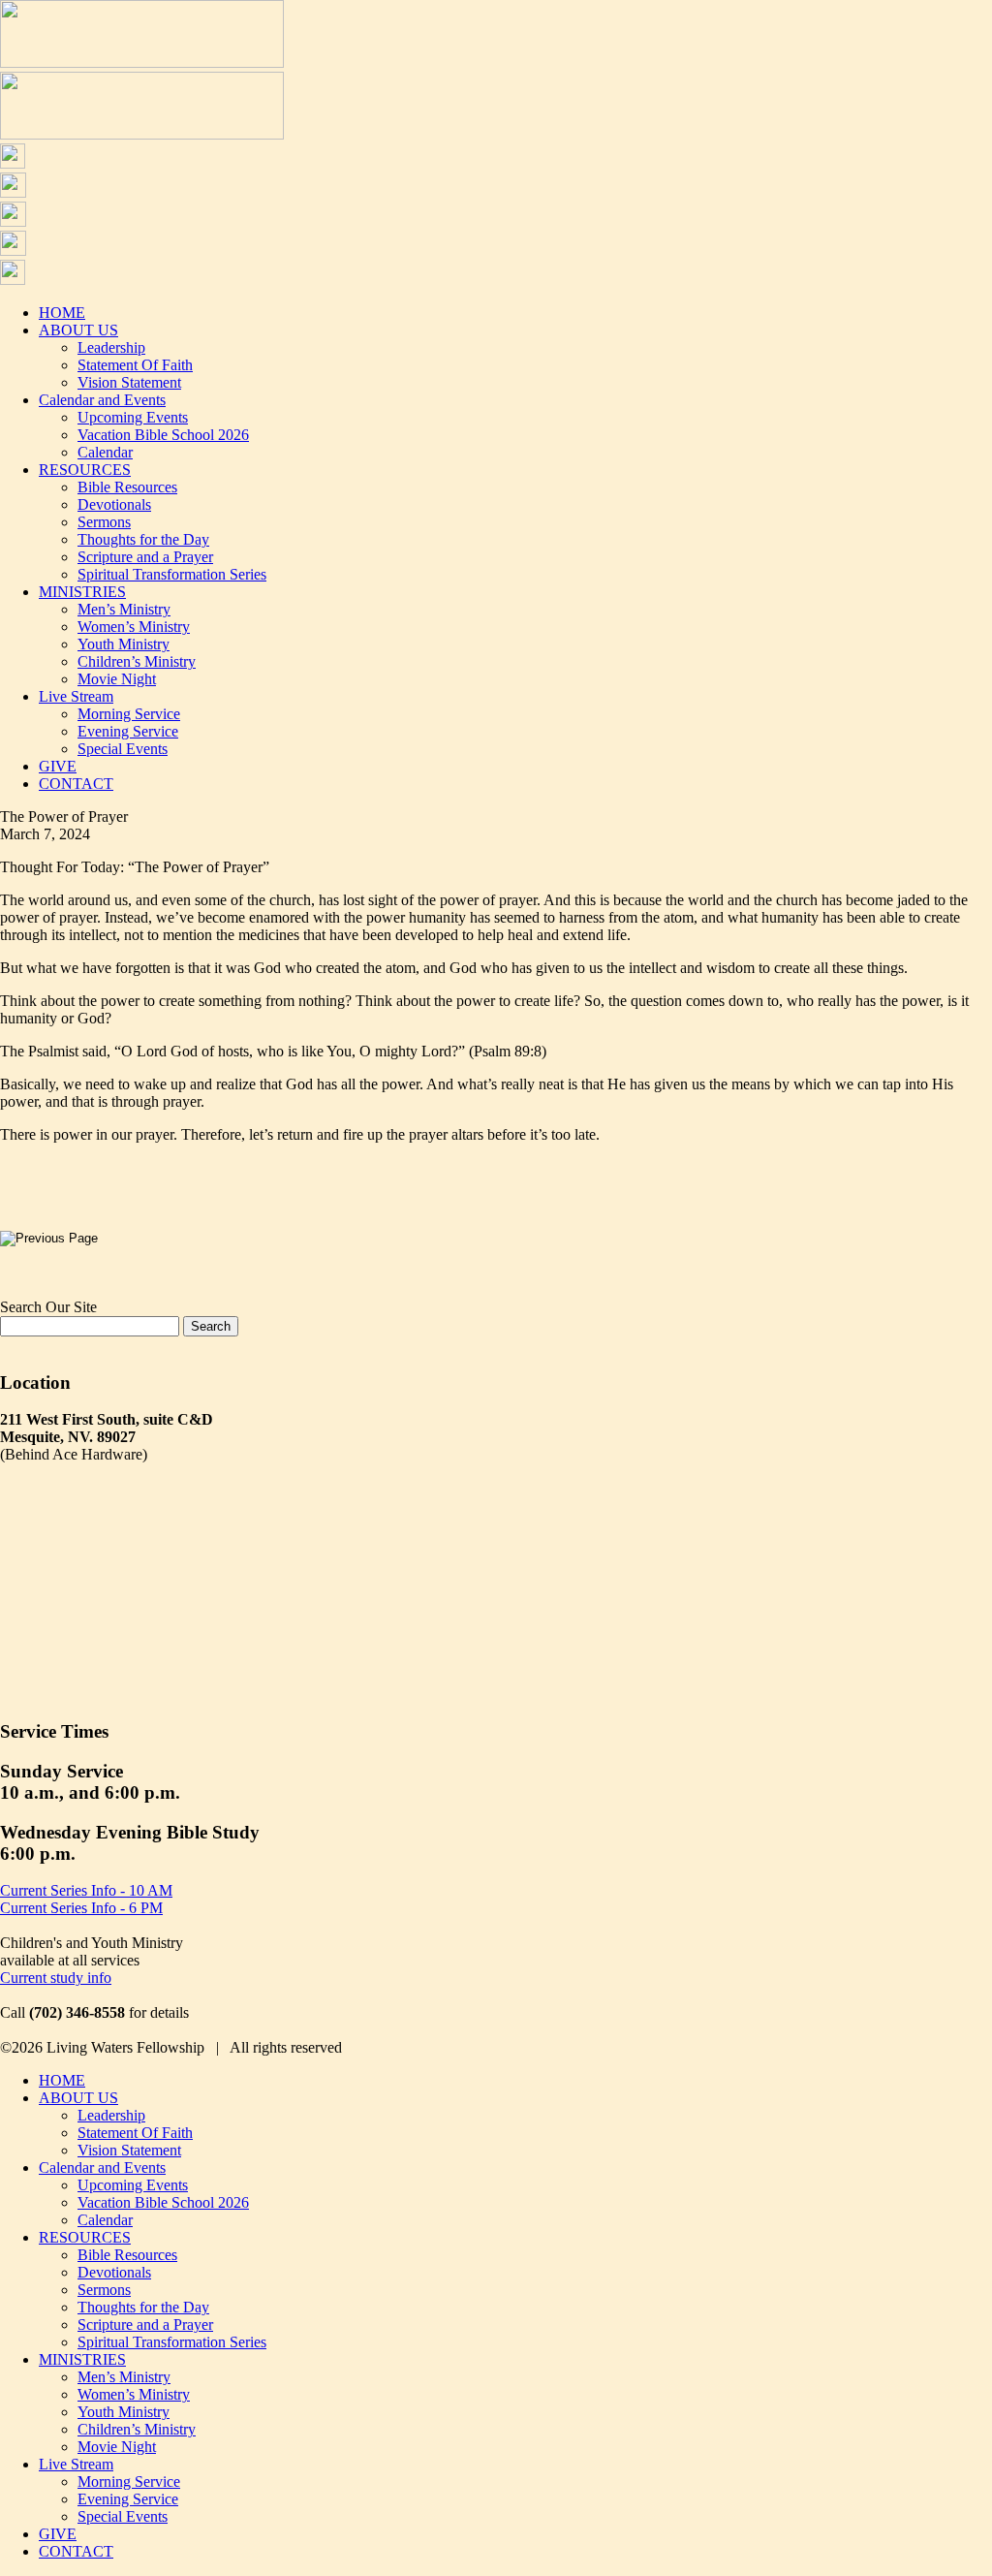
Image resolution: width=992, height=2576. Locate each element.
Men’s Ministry (124, 609)
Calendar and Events (102, 400)
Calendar (105, 452)
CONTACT (76, 784)
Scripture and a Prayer (145, 557)
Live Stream (76, 696)
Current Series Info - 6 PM (81, 1908)
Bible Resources (127, 487)
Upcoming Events (133, 417)
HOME (62, 313)
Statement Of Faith (135, 365)
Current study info (56, 1978)
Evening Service (128, 731)
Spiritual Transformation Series (172, 574)
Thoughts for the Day (143, 539)
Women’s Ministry (134, 627)
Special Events (123, 749)
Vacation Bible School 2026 (163, 435)
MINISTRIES (82, 592)
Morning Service (129, 714)
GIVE (58, 766)
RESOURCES (85, 470)
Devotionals (114, 504)
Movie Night (117, 679)
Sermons (104, 522)
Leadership (111, 347)
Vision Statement (129, 382)
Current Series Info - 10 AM (86, 1890)
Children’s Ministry (137, 661)
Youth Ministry (124, 644)
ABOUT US (78, 330)
